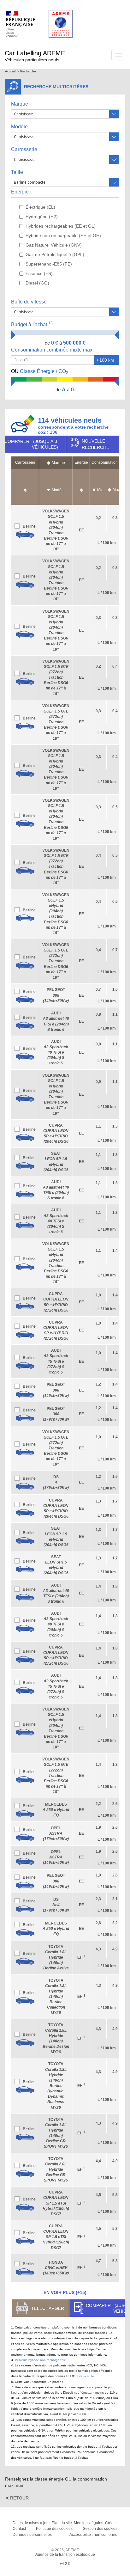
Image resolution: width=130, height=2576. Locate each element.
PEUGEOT (56, 995)
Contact (19, 2529)
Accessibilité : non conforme (93, 2535)
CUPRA (56, 2203)
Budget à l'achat (32, 324)
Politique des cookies (54, 2529)
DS (56, 1482)
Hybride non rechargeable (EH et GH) (63, 236)
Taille (17, 172)
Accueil (10, 71)
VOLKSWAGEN (56, 678)
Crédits (111, 2523)
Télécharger (48, 2308)
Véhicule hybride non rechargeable (40, 2360)
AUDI (56, 1052)
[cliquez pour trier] (25, 487)
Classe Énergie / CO (40, 372)
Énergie (20, 192)
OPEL (56, 1833)
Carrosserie (24, 149)
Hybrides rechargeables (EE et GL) (61, 226)
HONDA (56, 2268)
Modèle (19, 127)
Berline (29, 526)
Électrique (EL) (40, 207)
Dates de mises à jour (31, 2523)
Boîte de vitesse (29, 302)
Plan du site (62, 2523)
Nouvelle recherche (95, 444)
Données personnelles (32, 2535)
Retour (19, 2498)
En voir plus (65, 2292)
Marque (20, 104)
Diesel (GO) (37, 283)
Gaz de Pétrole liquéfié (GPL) (55, 254)
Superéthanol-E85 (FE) (49, 264)
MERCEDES (56, 1810)
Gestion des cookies (100, 2529)
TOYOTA (56, 1958)
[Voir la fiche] (25, 534)
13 (50, 323)
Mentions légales (89, 2523)
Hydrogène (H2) (42, 217)
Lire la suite (86, 2376)
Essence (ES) (39, 273)
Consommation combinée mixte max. (53, 350)
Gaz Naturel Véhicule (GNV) (54, 245)
